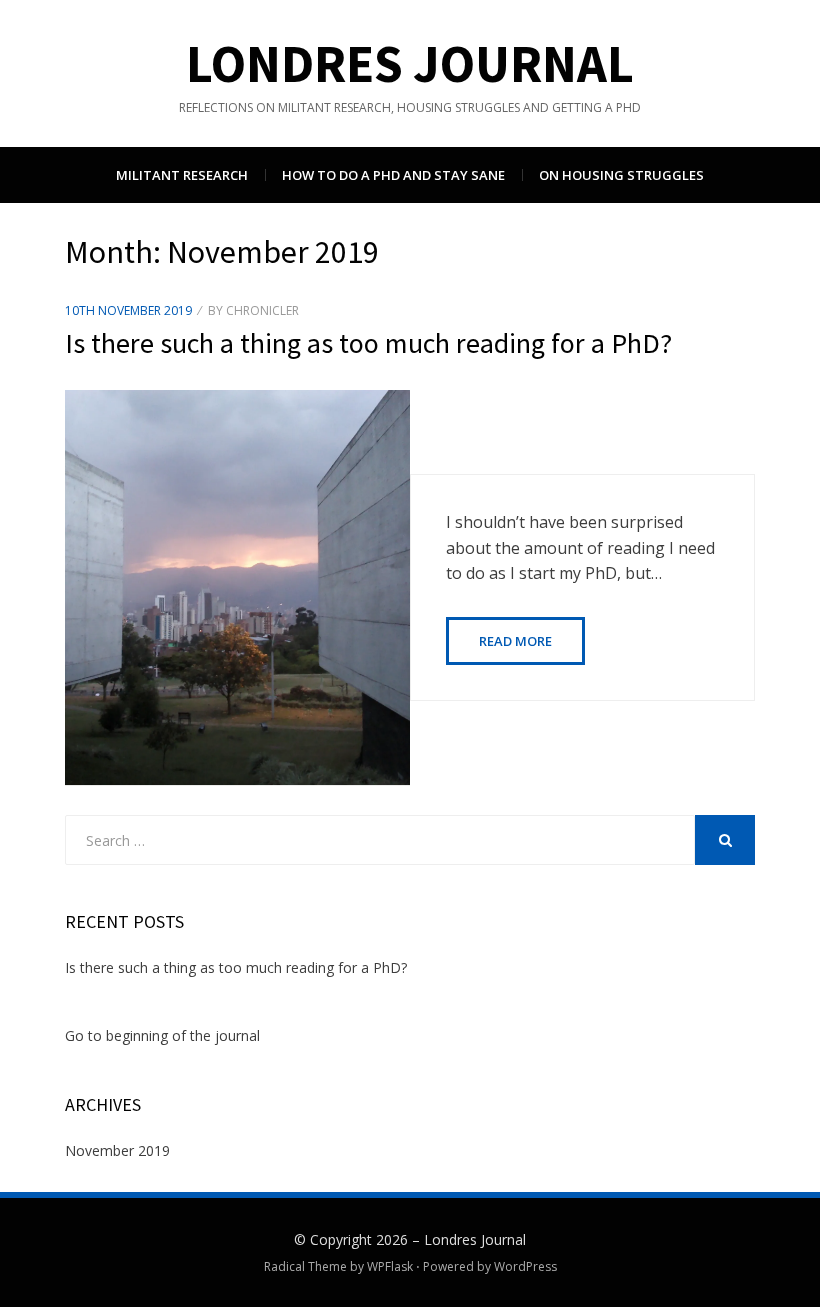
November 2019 (117, 1150)
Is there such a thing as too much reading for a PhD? (368, 343)
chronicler (262, 310)
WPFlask (390, 1266)
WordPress (525, 1266)
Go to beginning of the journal (162, 1035)
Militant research (182, 175)
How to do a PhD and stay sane (393, 175)
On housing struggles (621, 175)
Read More (515, 641)
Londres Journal (410, 63)
